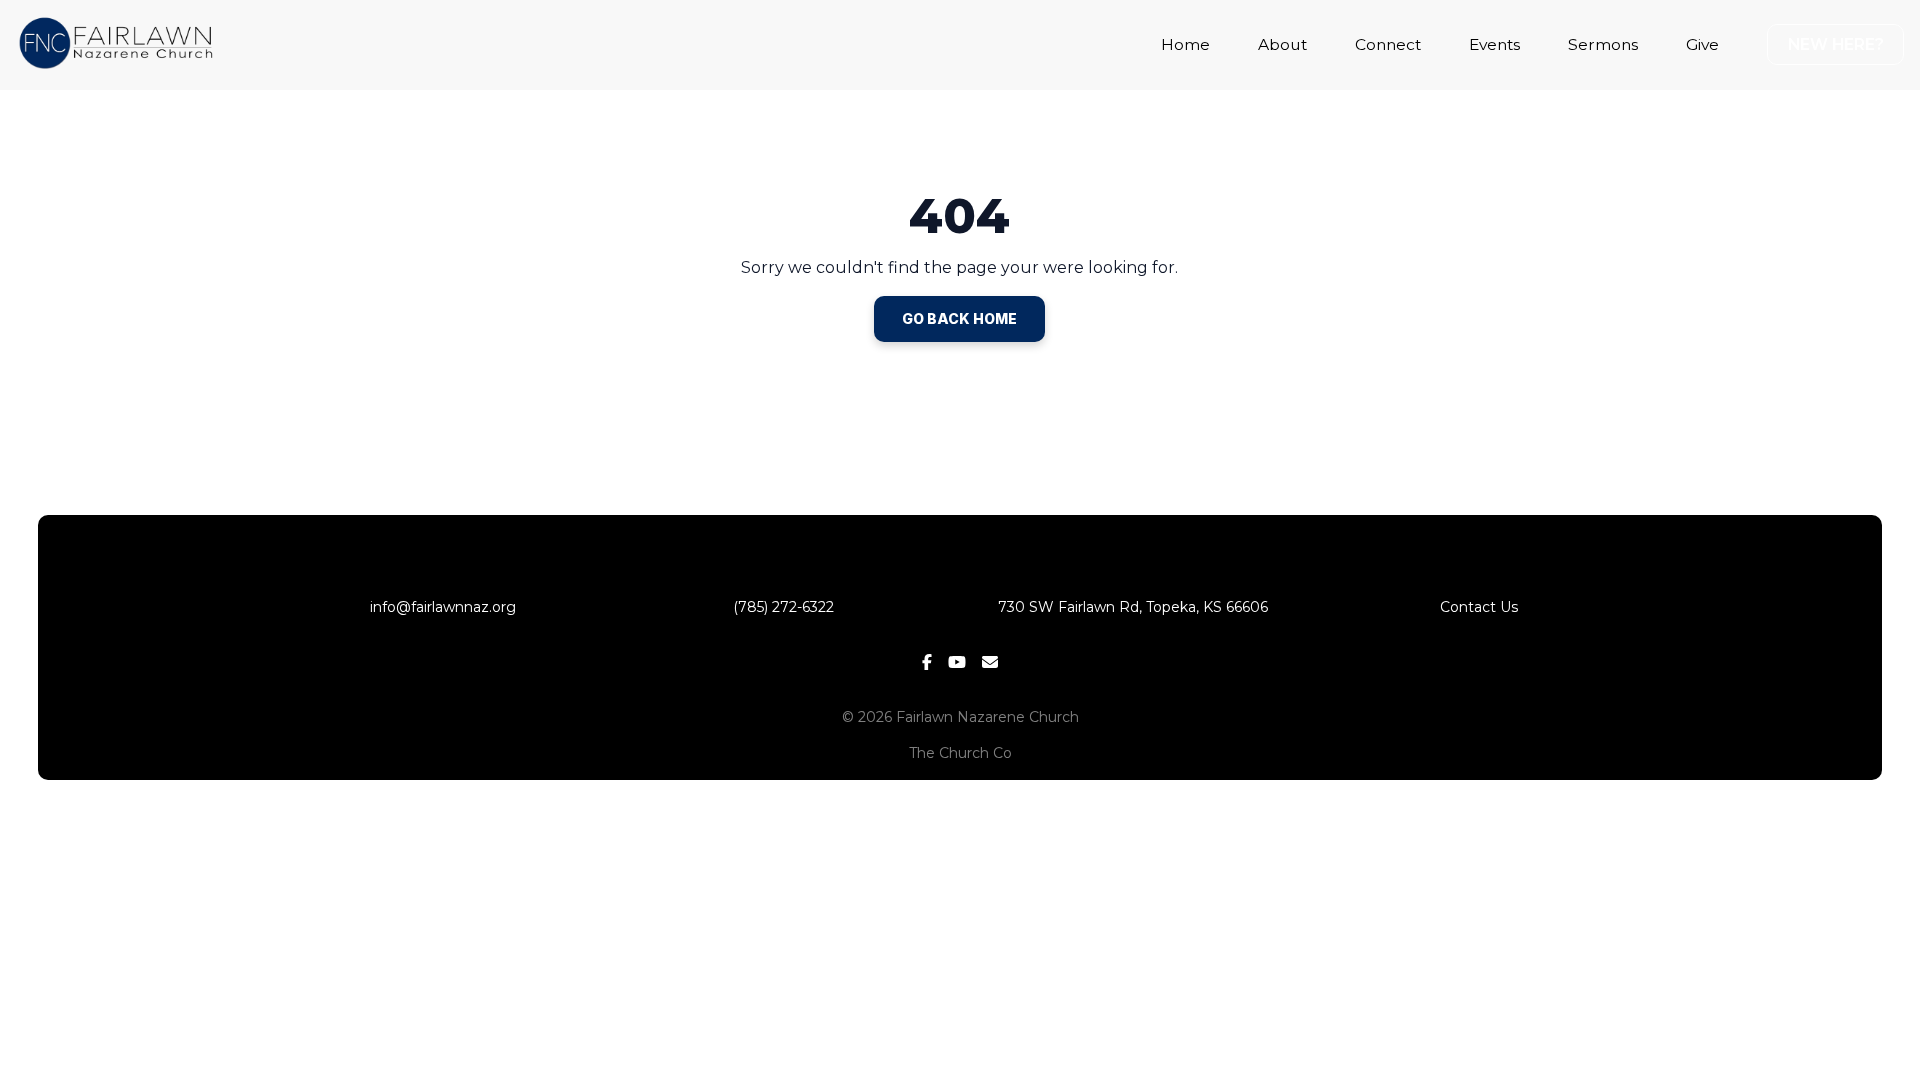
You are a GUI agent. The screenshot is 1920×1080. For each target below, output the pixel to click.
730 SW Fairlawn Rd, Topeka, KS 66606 (1133, 607)
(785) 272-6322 (787, 607)
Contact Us (1479, 607)
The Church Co (960, 753)
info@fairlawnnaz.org (441, 607)
